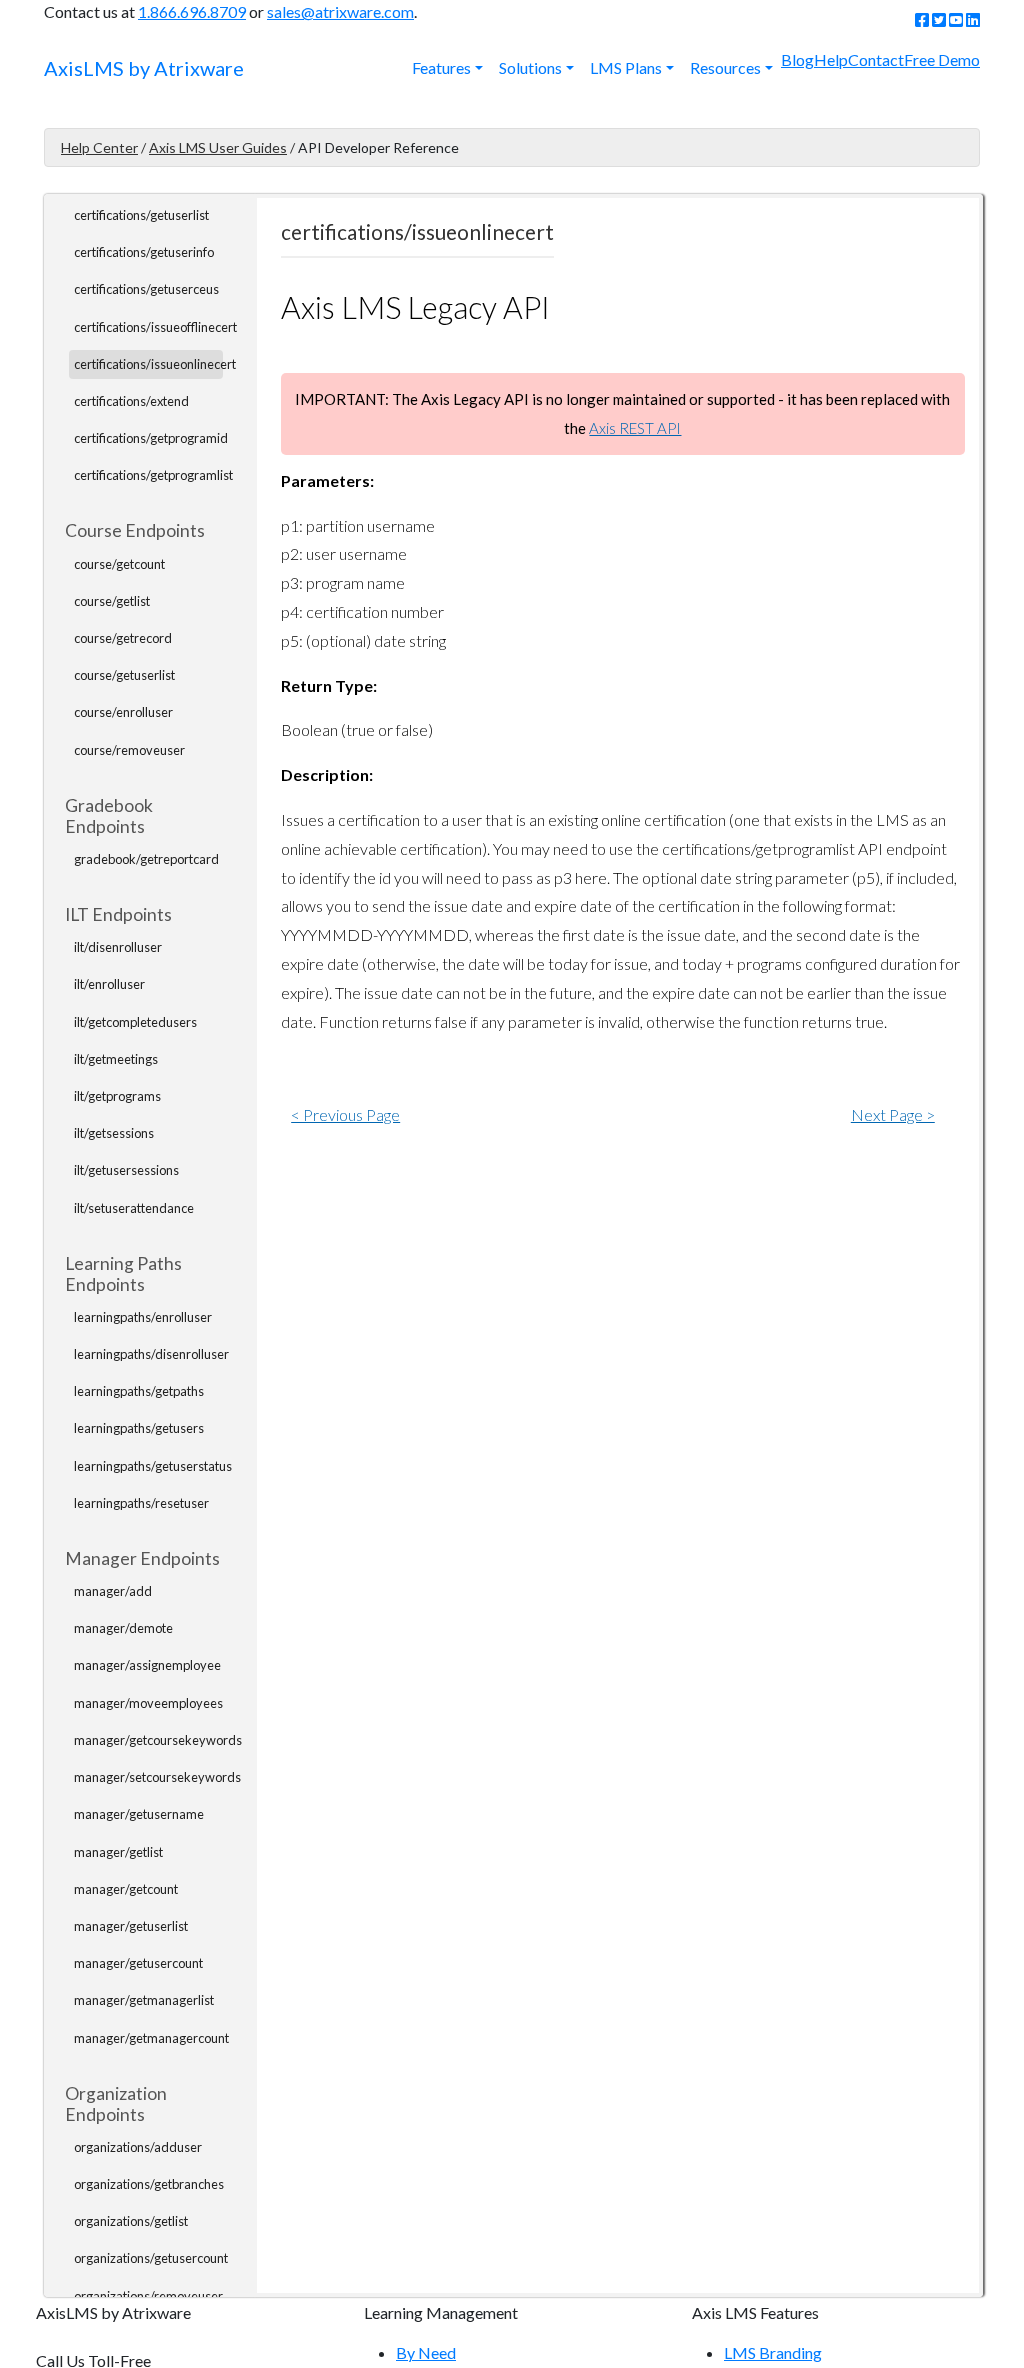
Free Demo (942, 59)
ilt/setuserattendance (134, 1208)
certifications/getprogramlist (153, 475)
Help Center (99, 147)
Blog (797, 59)
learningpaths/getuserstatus (153, 1466)
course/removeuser (129, 750)
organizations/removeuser (148, 2296)
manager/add (113, 1591)
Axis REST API (635, 428)
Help (831, 59)
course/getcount (119, 564)
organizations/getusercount (151, 2258)
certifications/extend (131, 401)
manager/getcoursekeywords (158, 1740)
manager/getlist (118, 1852)
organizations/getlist (131, 2221)
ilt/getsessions (114, 1133)
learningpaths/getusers (139, 1428)
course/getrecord (123, 638)
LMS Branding (773, 2352)
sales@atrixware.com (340, 11)
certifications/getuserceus (146, 289)
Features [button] (441, 67)
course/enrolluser (123, 712)
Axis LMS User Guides (218, 147)
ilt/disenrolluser (118, 947)
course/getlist (112, 601)
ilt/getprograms (117, 1096)
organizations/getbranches (149, 2184)
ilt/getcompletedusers (135, 1022)
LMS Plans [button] (626, 67)
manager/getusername (139, 1814)
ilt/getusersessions (126, 1170)
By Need (426, 2352)
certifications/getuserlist (141, 215)
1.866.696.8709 (192, 11)
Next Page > (893, 1114)
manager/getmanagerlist (144, 2000)
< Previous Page (345, 1114)
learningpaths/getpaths (139, 1391)
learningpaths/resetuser (141, 1503)
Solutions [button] (530, 67)
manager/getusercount (138, 1963)
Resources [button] (725, 67)
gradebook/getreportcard (146, 859)
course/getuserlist (124, 675)
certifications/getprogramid (151, 438)
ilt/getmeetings (116, 1059)
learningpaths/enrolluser (143, 1317)
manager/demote (123, 1628)
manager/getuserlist (131, 1926)
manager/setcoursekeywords (157, 1777)
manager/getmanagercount (151, 2038)
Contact (876, 59)
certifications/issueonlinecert (155, 364)
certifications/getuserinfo (144, 252)
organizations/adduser (138, 2147)
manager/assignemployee (147, 1665)
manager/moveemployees (148, 1703)
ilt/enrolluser (109, 984)
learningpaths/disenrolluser (151, 1354)
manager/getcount (126, 1889)
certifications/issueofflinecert (155, 327)
